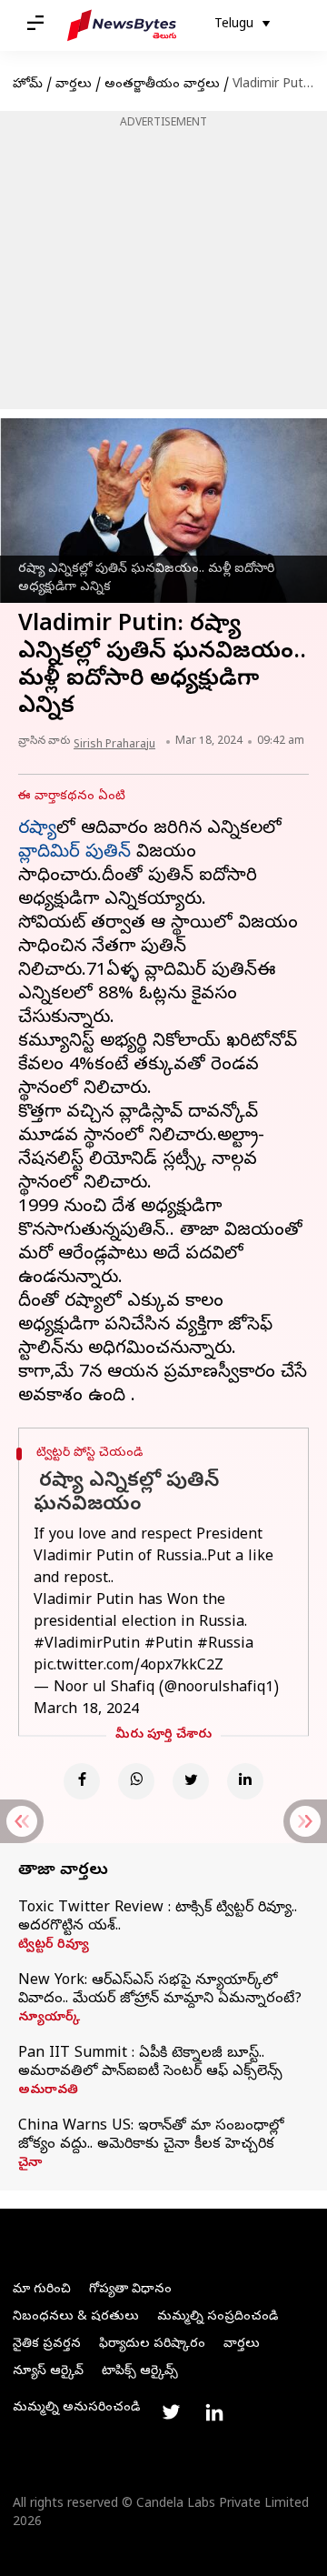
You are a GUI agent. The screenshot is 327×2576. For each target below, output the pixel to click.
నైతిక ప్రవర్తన (47, 2345)
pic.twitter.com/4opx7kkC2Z (129, 1667)
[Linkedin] (245, 1781)
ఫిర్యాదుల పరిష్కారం (152, 2345)
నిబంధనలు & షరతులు (76, 2317)
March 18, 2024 (86, 1710)
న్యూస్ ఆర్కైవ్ (48, 2372)
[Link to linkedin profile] (214, 2412)
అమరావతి (48, 2091)
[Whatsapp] (136, 1781)
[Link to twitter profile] (171, 2412)
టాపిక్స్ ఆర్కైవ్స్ (140, 2372)
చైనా (30, 2164)
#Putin (168, 1645)
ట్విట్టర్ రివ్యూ (54, 1946)
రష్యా (37, 830)
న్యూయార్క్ (49, 2019)
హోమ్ (28, 85)
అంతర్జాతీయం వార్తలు (162, 85)
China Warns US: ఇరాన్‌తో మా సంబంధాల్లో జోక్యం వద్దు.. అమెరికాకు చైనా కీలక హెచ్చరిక (151, 2136)
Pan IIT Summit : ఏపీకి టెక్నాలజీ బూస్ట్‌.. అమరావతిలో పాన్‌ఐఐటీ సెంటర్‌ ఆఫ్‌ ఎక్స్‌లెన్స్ (150, 2063)
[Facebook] (82, 1781)
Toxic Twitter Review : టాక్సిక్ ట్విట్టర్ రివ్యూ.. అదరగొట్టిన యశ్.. (158, 1918)
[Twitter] (191, 1781)
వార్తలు (74, 85)
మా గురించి (42, 2290)
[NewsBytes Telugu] (122, 25)
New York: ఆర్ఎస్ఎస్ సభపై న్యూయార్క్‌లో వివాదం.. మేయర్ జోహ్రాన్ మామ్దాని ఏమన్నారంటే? (160, 1990)
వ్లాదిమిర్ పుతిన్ (74, 853)
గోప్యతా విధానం (130, 2290)
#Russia (225, 1645)
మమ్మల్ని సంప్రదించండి (218, 2317)
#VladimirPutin (87, 1645)
